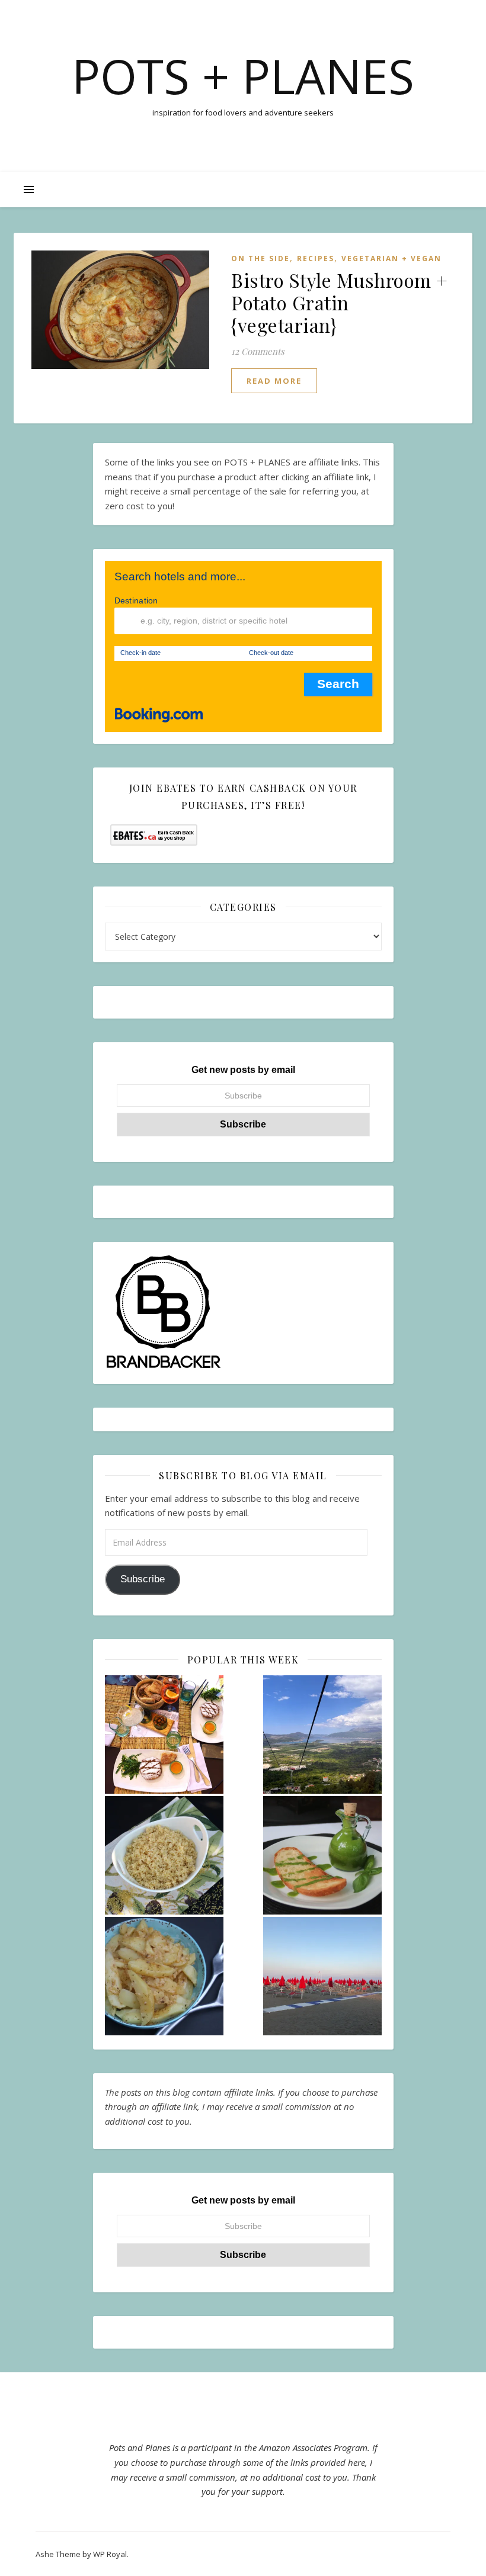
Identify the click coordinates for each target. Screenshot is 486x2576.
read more (274, 381)
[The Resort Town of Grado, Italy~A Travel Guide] (322, 1976)
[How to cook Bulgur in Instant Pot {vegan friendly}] (164, 1855)
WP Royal (110, 2554)
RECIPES (316, 258)
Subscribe (143, 1579)
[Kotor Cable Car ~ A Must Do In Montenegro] (322, 1735)
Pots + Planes (243, 76)
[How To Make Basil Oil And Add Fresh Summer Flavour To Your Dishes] (322, 1855)
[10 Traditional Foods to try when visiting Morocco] (164, 1735)
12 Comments (258, 351)
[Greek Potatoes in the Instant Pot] (164, 1976)
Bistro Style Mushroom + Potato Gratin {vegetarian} (340, 302)
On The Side (260, 258)
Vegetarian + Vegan (391, 258)
